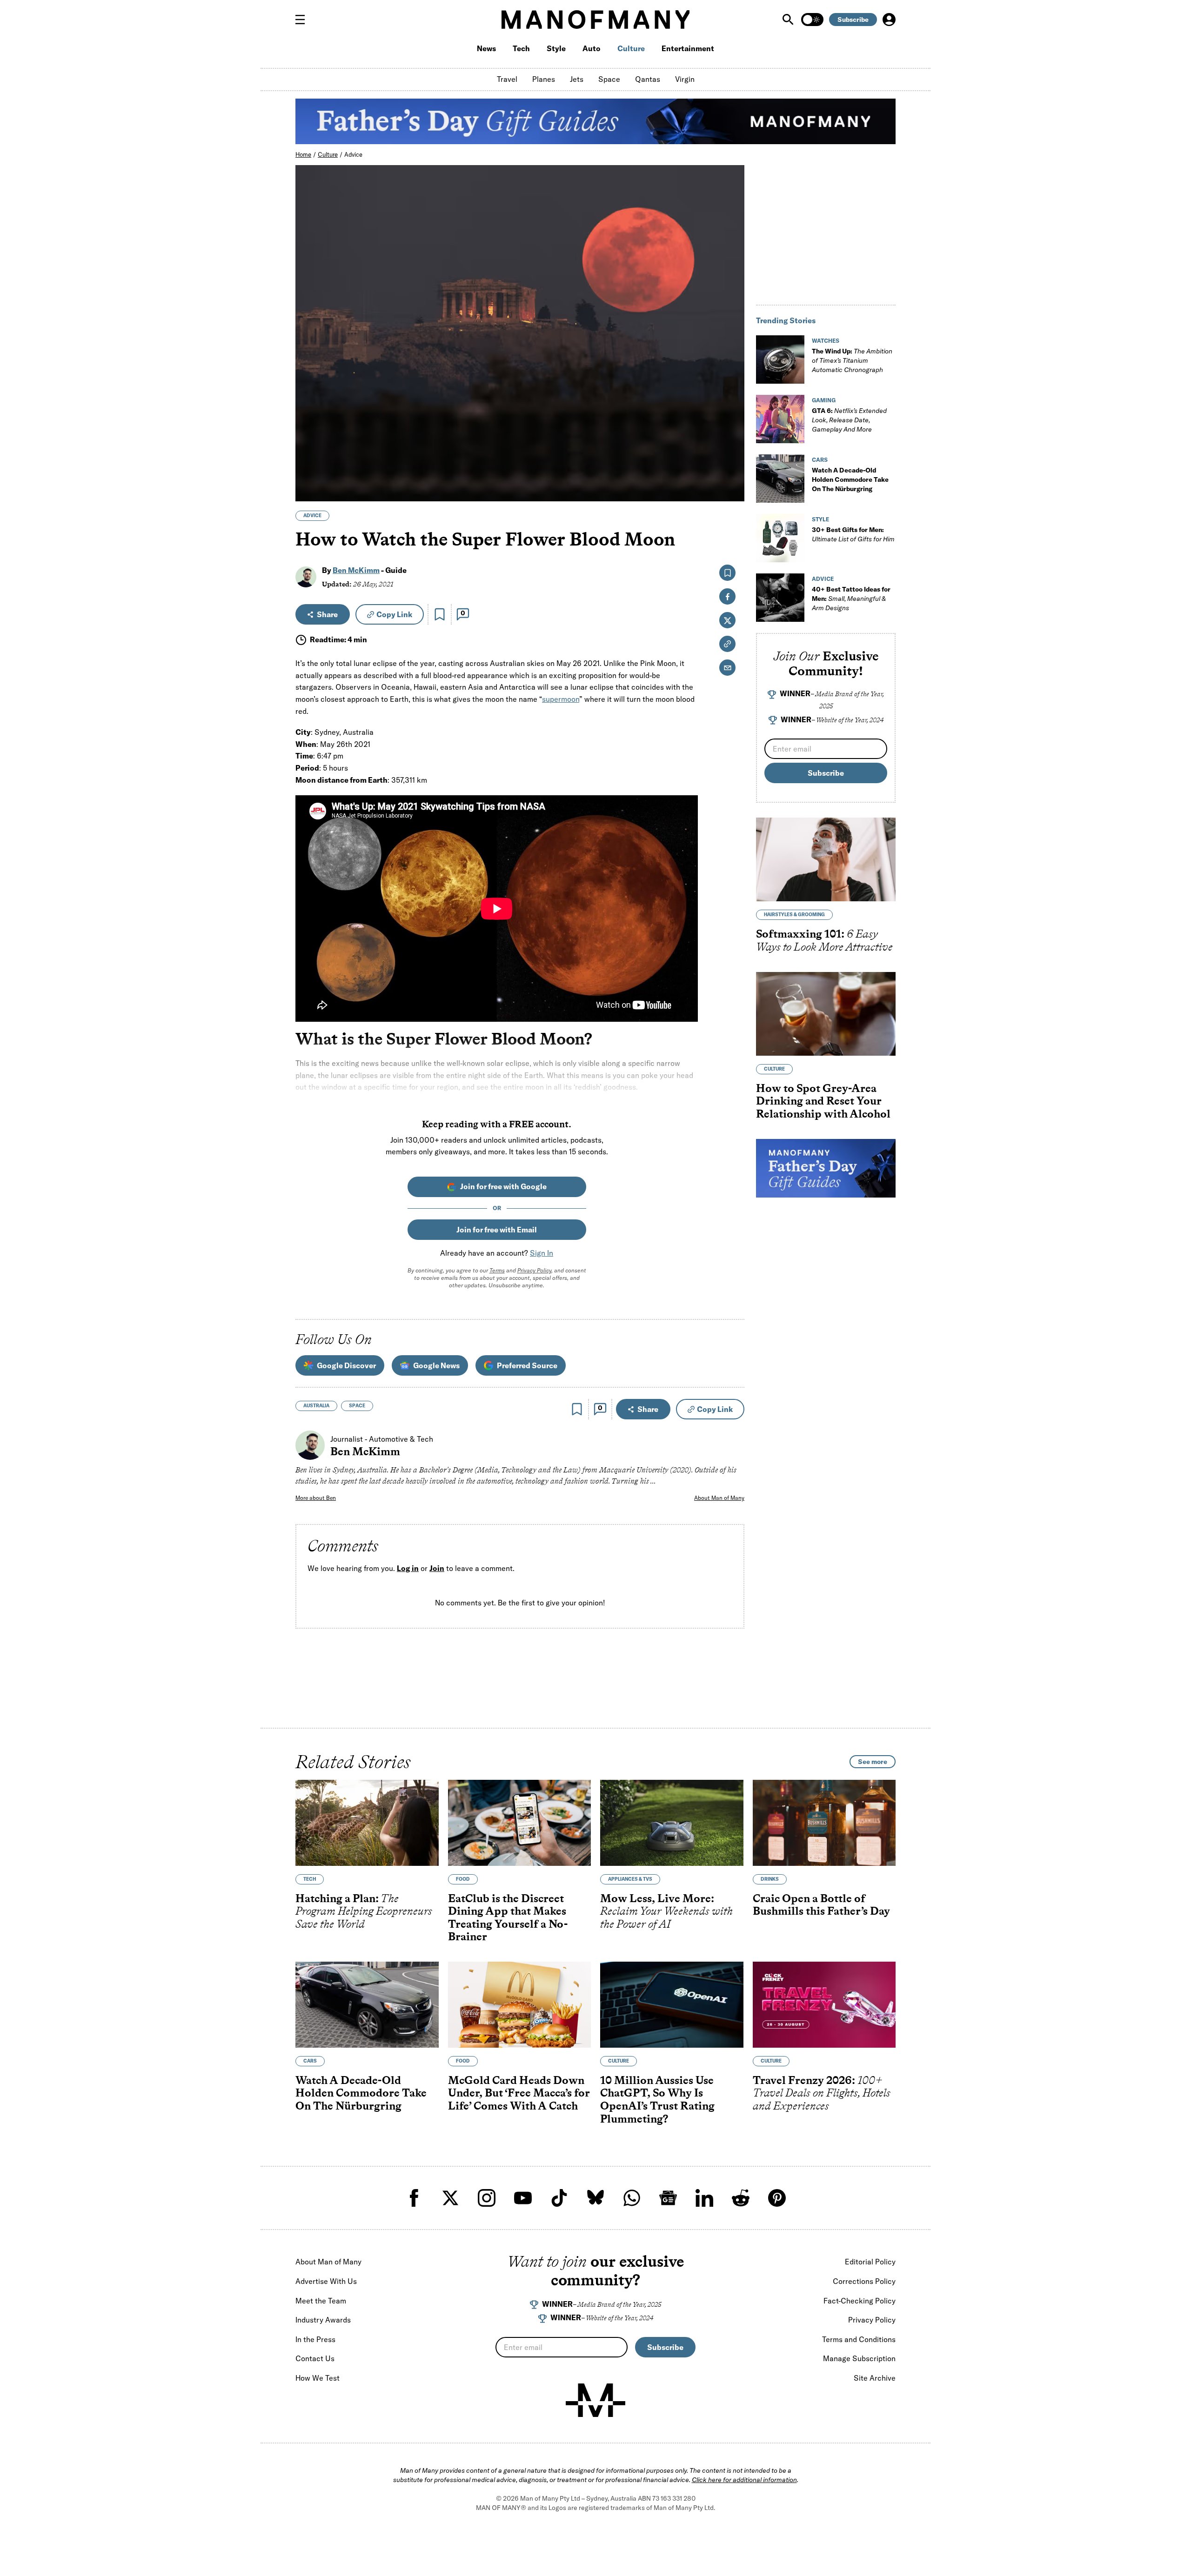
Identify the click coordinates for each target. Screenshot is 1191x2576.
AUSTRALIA (316, 1406)
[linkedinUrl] (704, 2198)
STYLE (820, 519)
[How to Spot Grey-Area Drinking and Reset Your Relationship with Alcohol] (826, 1014)
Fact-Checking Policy (860, 2301)
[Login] (889, 20)
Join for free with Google (503, 1186)
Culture (631, 48)
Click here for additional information (744, 2480)
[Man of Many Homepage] (595, 20)
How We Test (318, 2378)
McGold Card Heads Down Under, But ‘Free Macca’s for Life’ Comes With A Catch (519, 2093)
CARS (820, 460)
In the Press (315, 2339)
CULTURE (774, 1069)
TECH (310, 1879)
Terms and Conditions (859, 2339)
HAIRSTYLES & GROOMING (794, 915)
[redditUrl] (741, 2198)
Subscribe (853, 20)
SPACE (357, 1406)
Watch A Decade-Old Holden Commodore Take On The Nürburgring (850, 479)
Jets (577, 79)
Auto (592, 48)
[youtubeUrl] (523, 2198)
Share (327, 614)
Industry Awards (323, 2320)
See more (873, 1762)
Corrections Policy (864, 2281)
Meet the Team (321, 2301)
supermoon (561, 699)
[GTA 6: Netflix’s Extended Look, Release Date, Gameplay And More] (780, 419)
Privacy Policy (534, 1270)
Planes (544, 79)
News (486, 48)
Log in (408, 1568)
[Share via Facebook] (732, 429)
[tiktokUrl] (559, 2198)
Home (303, 154)
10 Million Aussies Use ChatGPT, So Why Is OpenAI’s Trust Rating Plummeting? (657, 2099)
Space (609, 79)
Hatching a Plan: (364, 1911)
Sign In (542, 1253)
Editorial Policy (870, 2262)
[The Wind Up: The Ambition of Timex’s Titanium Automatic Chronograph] (780, 359)
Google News (436, 1365)
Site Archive (875, 2378)
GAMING (824, 400)
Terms (497, 1270)
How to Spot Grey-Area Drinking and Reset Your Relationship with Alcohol (823, 1101)
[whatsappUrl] (632, 2198)
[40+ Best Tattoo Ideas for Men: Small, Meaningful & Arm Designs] (780, 598)
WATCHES (826, 341)
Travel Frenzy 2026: (822, 2093)
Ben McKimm (356, 570)
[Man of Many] (595, 2400)
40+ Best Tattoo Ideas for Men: (851, 599)
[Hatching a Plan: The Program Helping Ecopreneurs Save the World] (367, 1823)
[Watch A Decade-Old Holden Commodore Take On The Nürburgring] (780, 479)
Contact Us (315, 2358)
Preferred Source (527, 1365)
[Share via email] (727, 668)
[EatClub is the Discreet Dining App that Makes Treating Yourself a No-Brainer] (520, 1823)
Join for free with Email (497, 1230)
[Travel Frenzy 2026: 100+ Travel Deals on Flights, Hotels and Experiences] (824, 2005)
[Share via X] (732, 449)
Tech (521, 48)
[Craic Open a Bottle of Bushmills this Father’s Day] (824, 1823)
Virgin (685, 79)
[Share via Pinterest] (732, 469)
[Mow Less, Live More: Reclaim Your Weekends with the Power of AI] (672, 1823)
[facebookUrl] (414, 2198)
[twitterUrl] (450, 2198)
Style (556, 48)
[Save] (440, 614)
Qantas (648, 79)
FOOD (463, 1879)
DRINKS (770, 1879)
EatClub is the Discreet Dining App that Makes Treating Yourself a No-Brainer (508, 1917)
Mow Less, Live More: (666, 1911)
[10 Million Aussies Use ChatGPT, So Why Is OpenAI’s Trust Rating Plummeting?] (672, 2005)
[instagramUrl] (487, 2198)
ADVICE (312, 516)
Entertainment (688, 48)
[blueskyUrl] (595, 2198)
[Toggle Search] (789, 20)
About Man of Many (719, 1498)
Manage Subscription (859, 2358)
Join (437, 1568)
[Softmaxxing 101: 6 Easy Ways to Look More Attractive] (826, 859)
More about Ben (316, 1498)
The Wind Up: (852, 360)
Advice (353, 154)
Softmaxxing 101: (824, 940)
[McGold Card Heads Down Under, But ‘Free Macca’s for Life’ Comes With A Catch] (520, 2005)
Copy (394, 614)
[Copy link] (732, 489)
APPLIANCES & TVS (630, 1879)
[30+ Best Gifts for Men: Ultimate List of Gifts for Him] (780, 538)
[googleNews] (668, 2198)
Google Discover (346, 1365)
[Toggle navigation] (304, 20)
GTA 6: (849, 420)
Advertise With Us (326, 2281)
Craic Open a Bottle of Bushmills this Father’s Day (821, 1905)
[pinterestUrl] (777, 2198)
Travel (507, 79)
